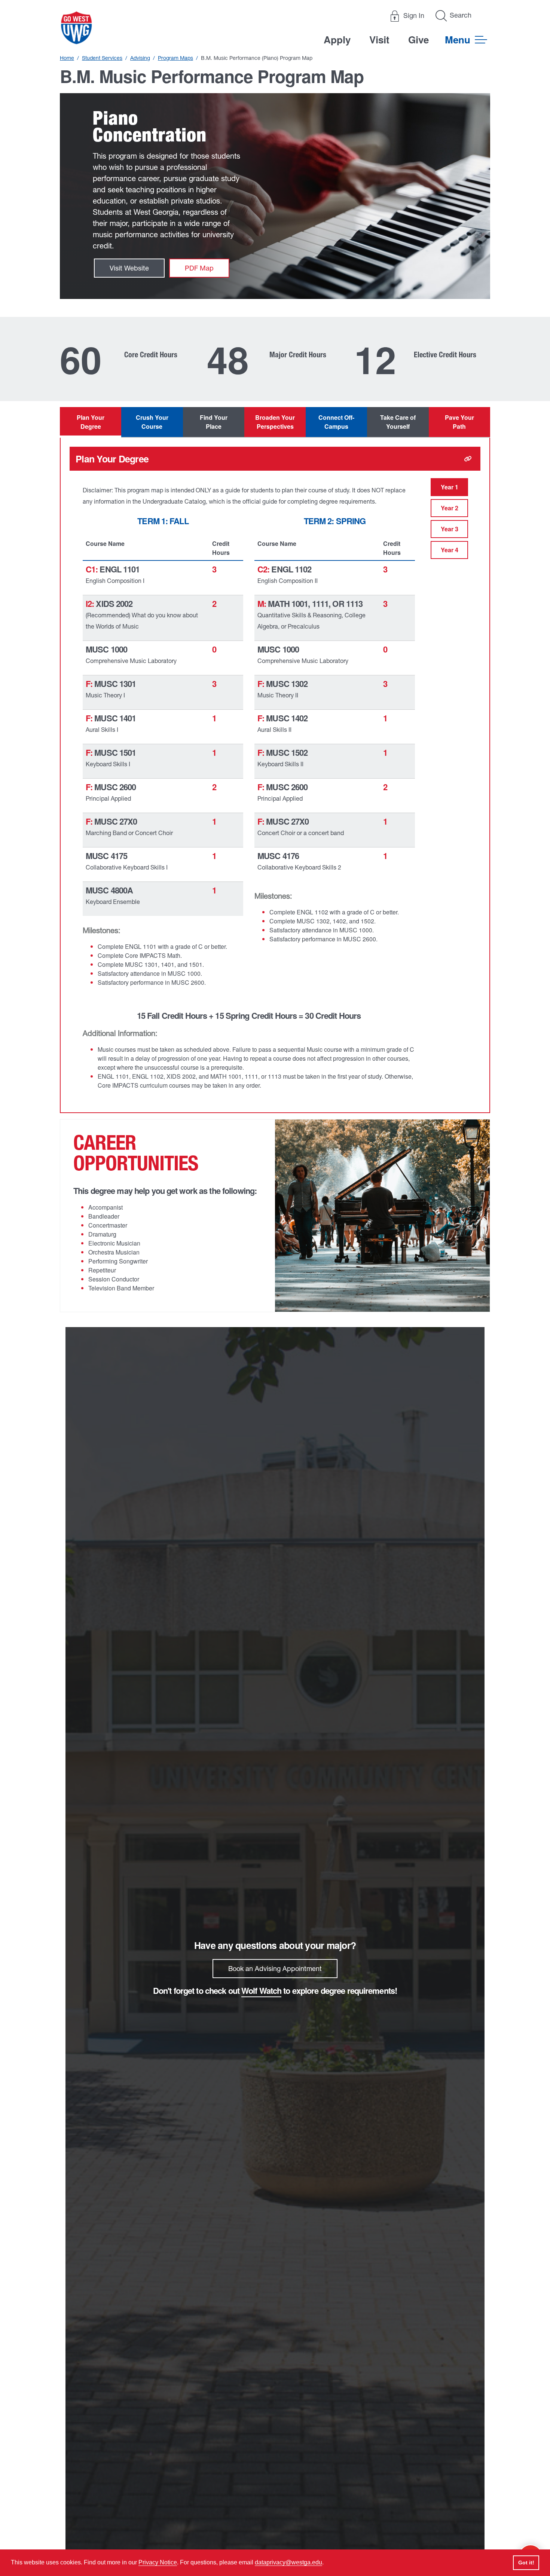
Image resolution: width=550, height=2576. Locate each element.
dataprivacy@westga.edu (288, 2562)
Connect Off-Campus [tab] (336, 422)
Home (67, 58)
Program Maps (175, 58)
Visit (379, 39)
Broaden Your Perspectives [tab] (275, 422)
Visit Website (129, 268)
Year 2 (450, 508)
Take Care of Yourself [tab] (398, 422)
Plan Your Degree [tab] (91, 422)
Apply (337, 39)
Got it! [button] (526, 2563)
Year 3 (450, 529)
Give (418, 39)
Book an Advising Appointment (275, 1969)
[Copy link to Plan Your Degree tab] (468, 459)
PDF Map (199, 268)
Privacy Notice (158, 2562)
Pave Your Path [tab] (459, 422)
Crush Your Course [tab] (152, 422)
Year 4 (450, 550)
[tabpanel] (275, 776)
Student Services (102, 58)
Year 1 (450, 487)
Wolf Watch (261, 1990)
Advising (140, 58)
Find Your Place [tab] (214, 422)
